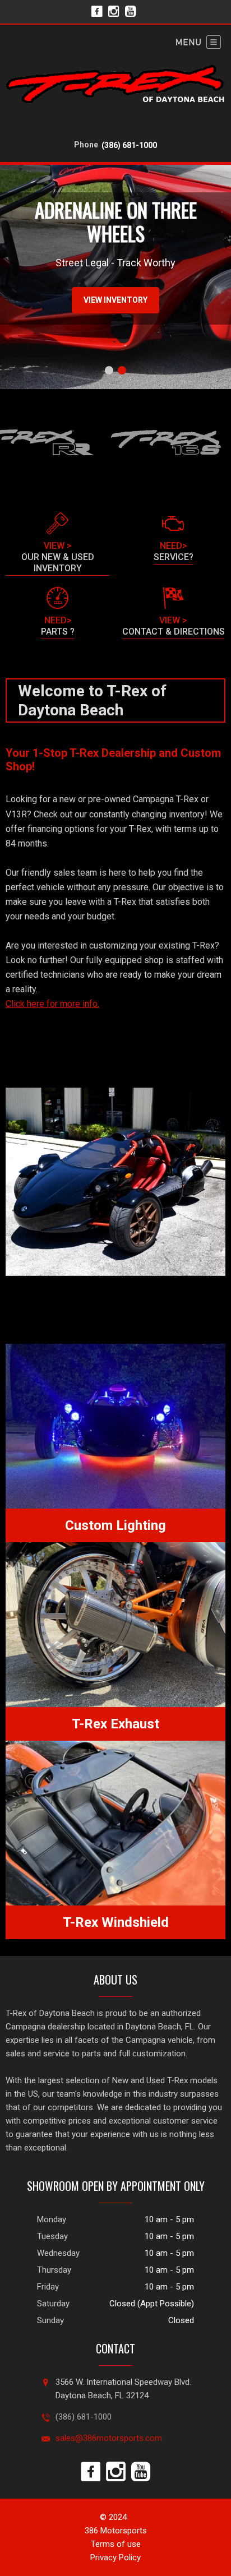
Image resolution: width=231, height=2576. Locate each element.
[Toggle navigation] (198, 42)
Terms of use (116, 2544)
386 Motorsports (116, 2531)
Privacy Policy (115, 2557)
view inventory (115, 300)
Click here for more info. (52, 1004)
